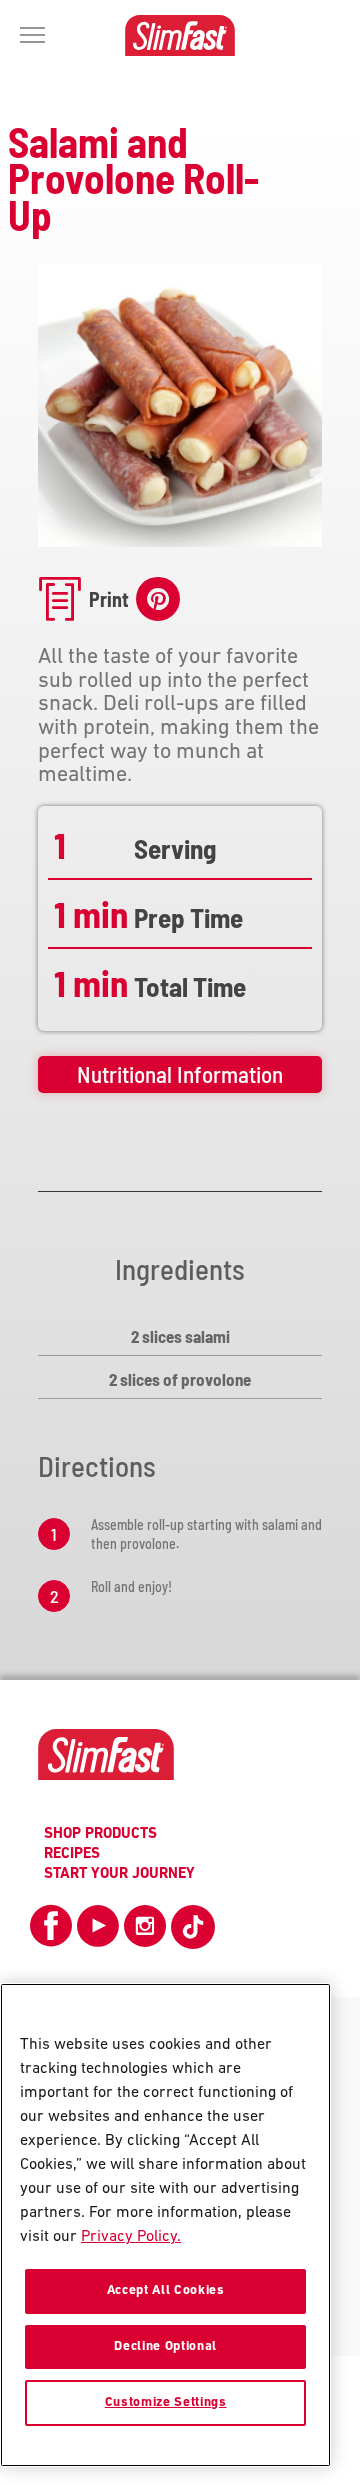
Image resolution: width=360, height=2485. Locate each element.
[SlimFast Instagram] (145, 1933)
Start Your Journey (119, 1874)
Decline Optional (165, 2346)
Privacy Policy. (131, 2237)
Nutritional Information (180, 1074)
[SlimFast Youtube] (98, 1933)
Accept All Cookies (166, 2290)
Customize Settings (166, 2402)
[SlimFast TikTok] (193, 1926)
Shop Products (100, 1834)
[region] (165, 2225)
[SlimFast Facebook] (51, 1933)
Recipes (72, 1854)
